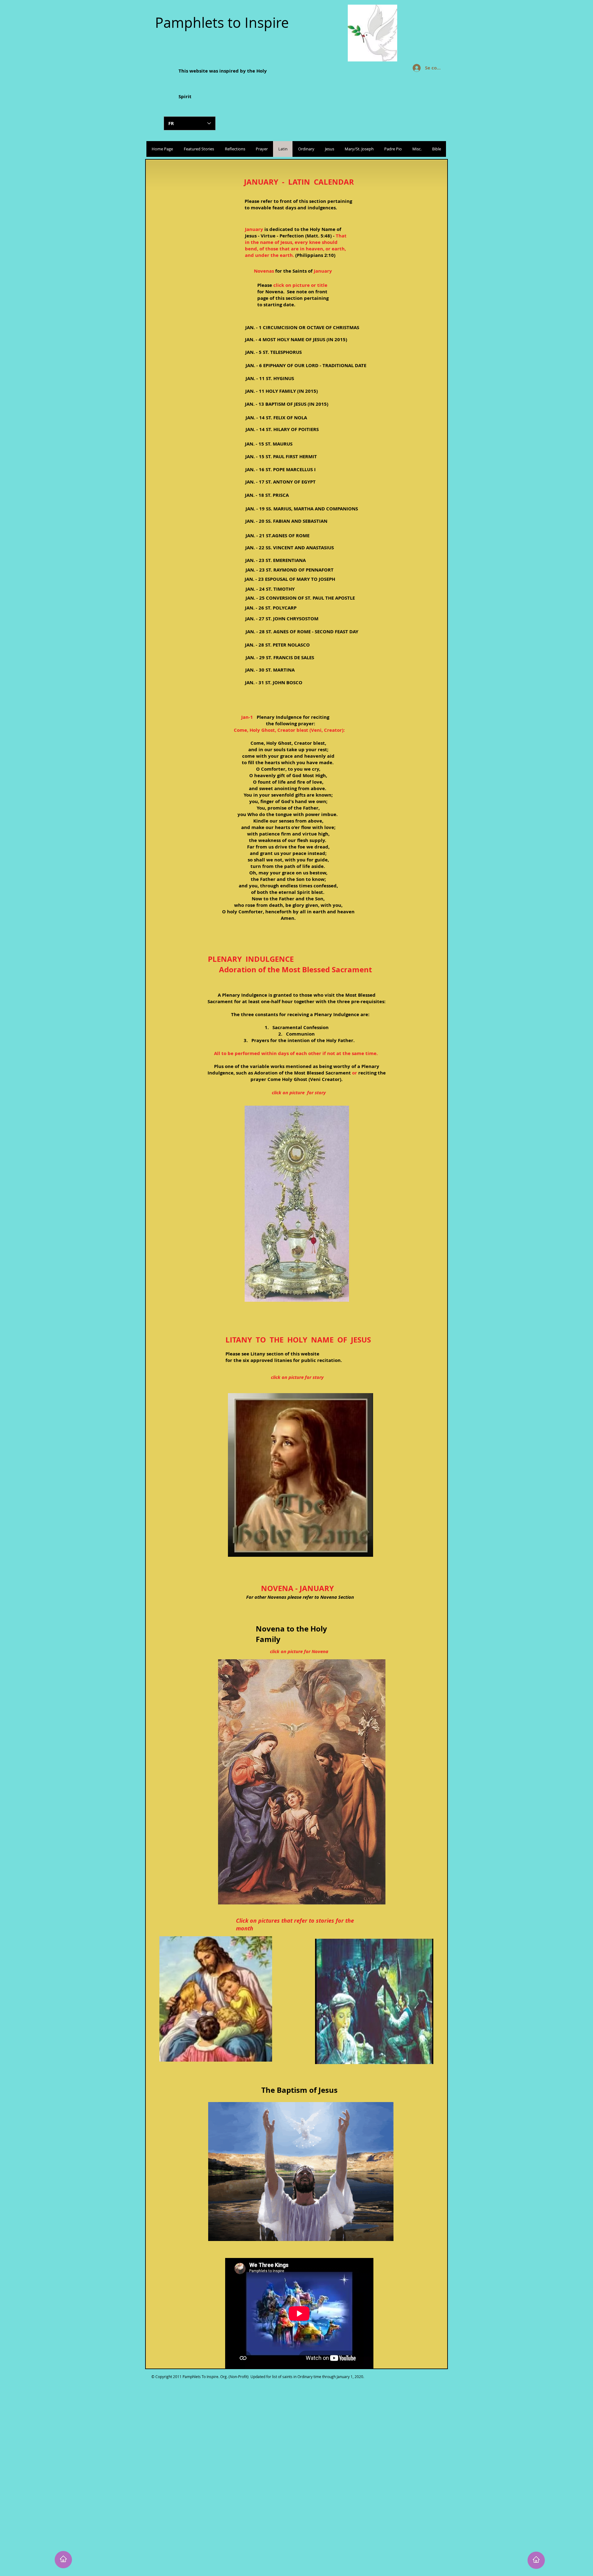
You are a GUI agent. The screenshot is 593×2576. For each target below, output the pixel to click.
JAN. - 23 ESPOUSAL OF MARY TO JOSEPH (290, 579)
